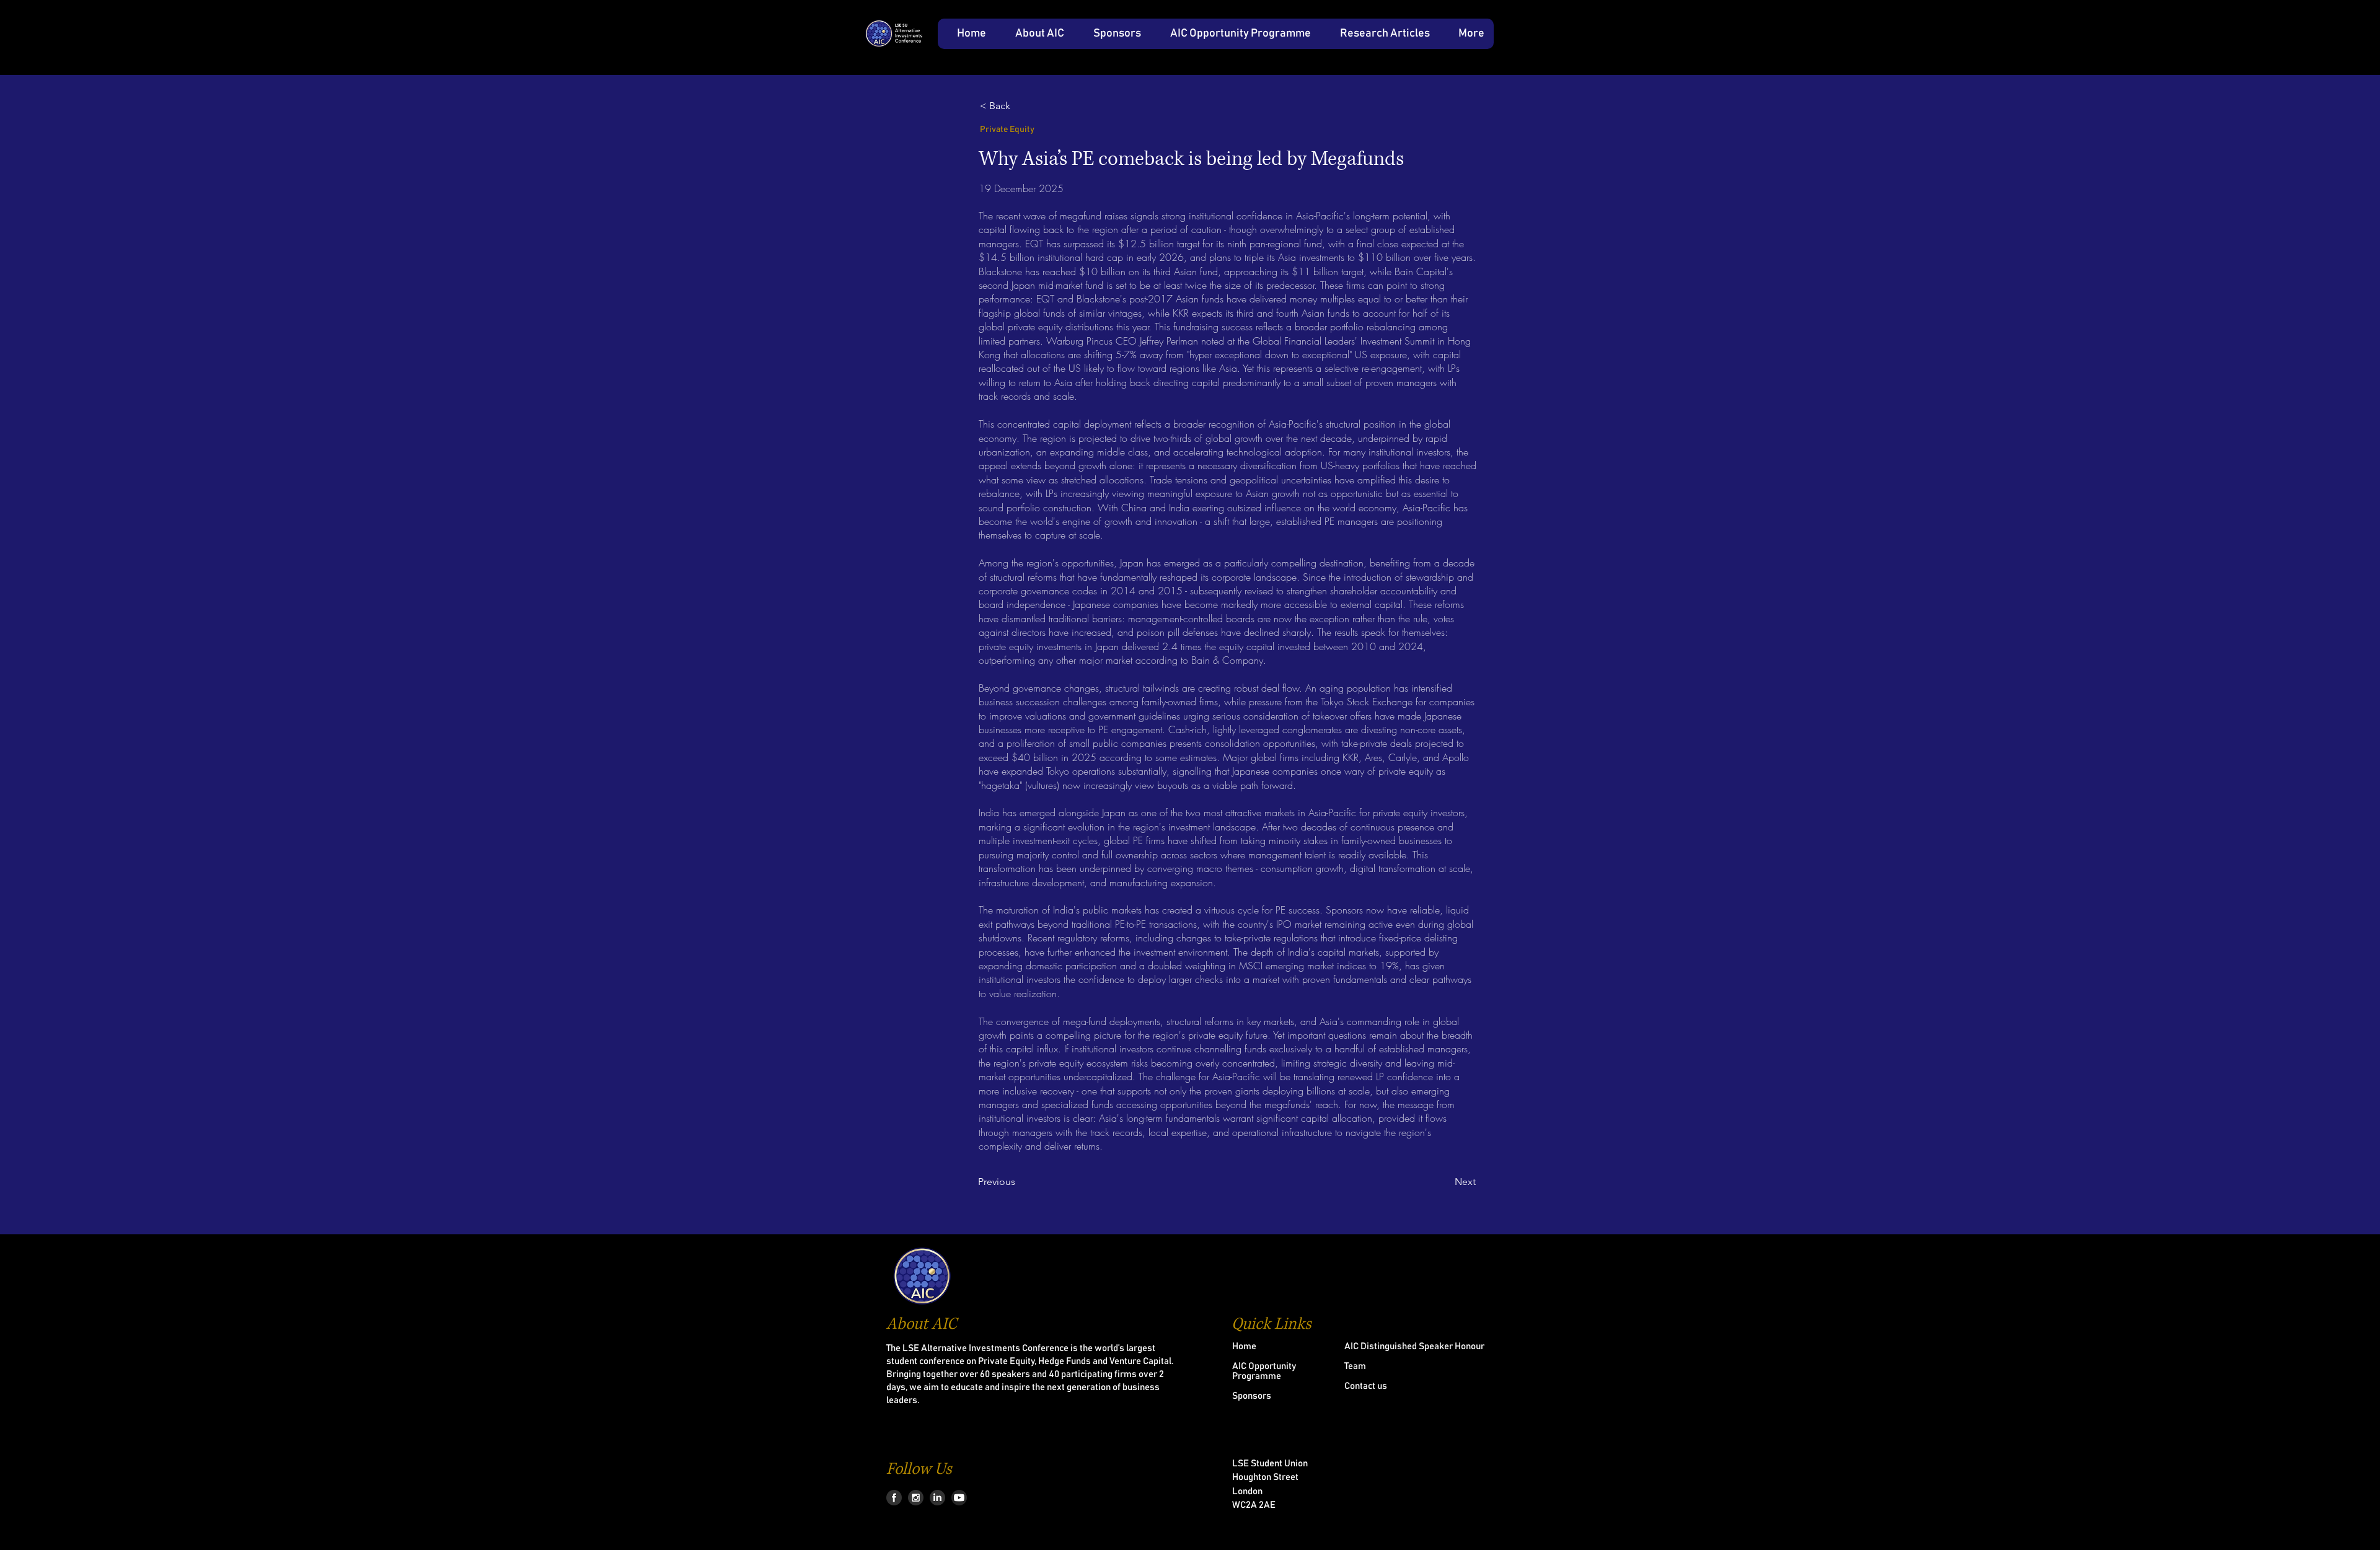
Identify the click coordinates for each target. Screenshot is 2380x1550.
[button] (1034, 34)
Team (1355, 1366)
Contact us (1366, 1386)
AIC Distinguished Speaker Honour (1414, 1346)
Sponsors (1252, 1396)
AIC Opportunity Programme (1264, 1371)
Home (1244, 1346)
